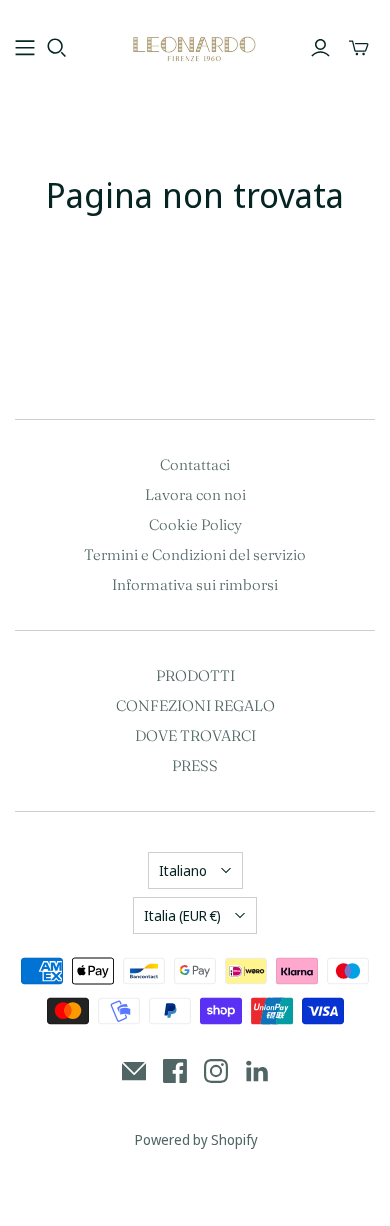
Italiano (183, 870)
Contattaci (195, 464)
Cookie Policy (195, 524)
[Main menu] (25, 48)
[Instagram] (216, 1071)
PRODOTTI (195, 675)
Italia (182, 915)
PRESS (195, 765)
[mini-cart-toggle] (359, 48)
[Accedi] (320, 48)
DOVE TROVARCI (195, 735)
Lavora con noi (195, 494)
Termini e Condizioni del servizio (195, 554)
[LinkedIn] (257, 1071)
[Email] (134, 1071)
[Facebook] (175, 1071)
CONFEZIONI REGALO (195, 705)
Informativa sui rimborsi (195, 584)
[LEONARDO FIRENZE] (195, 45)
